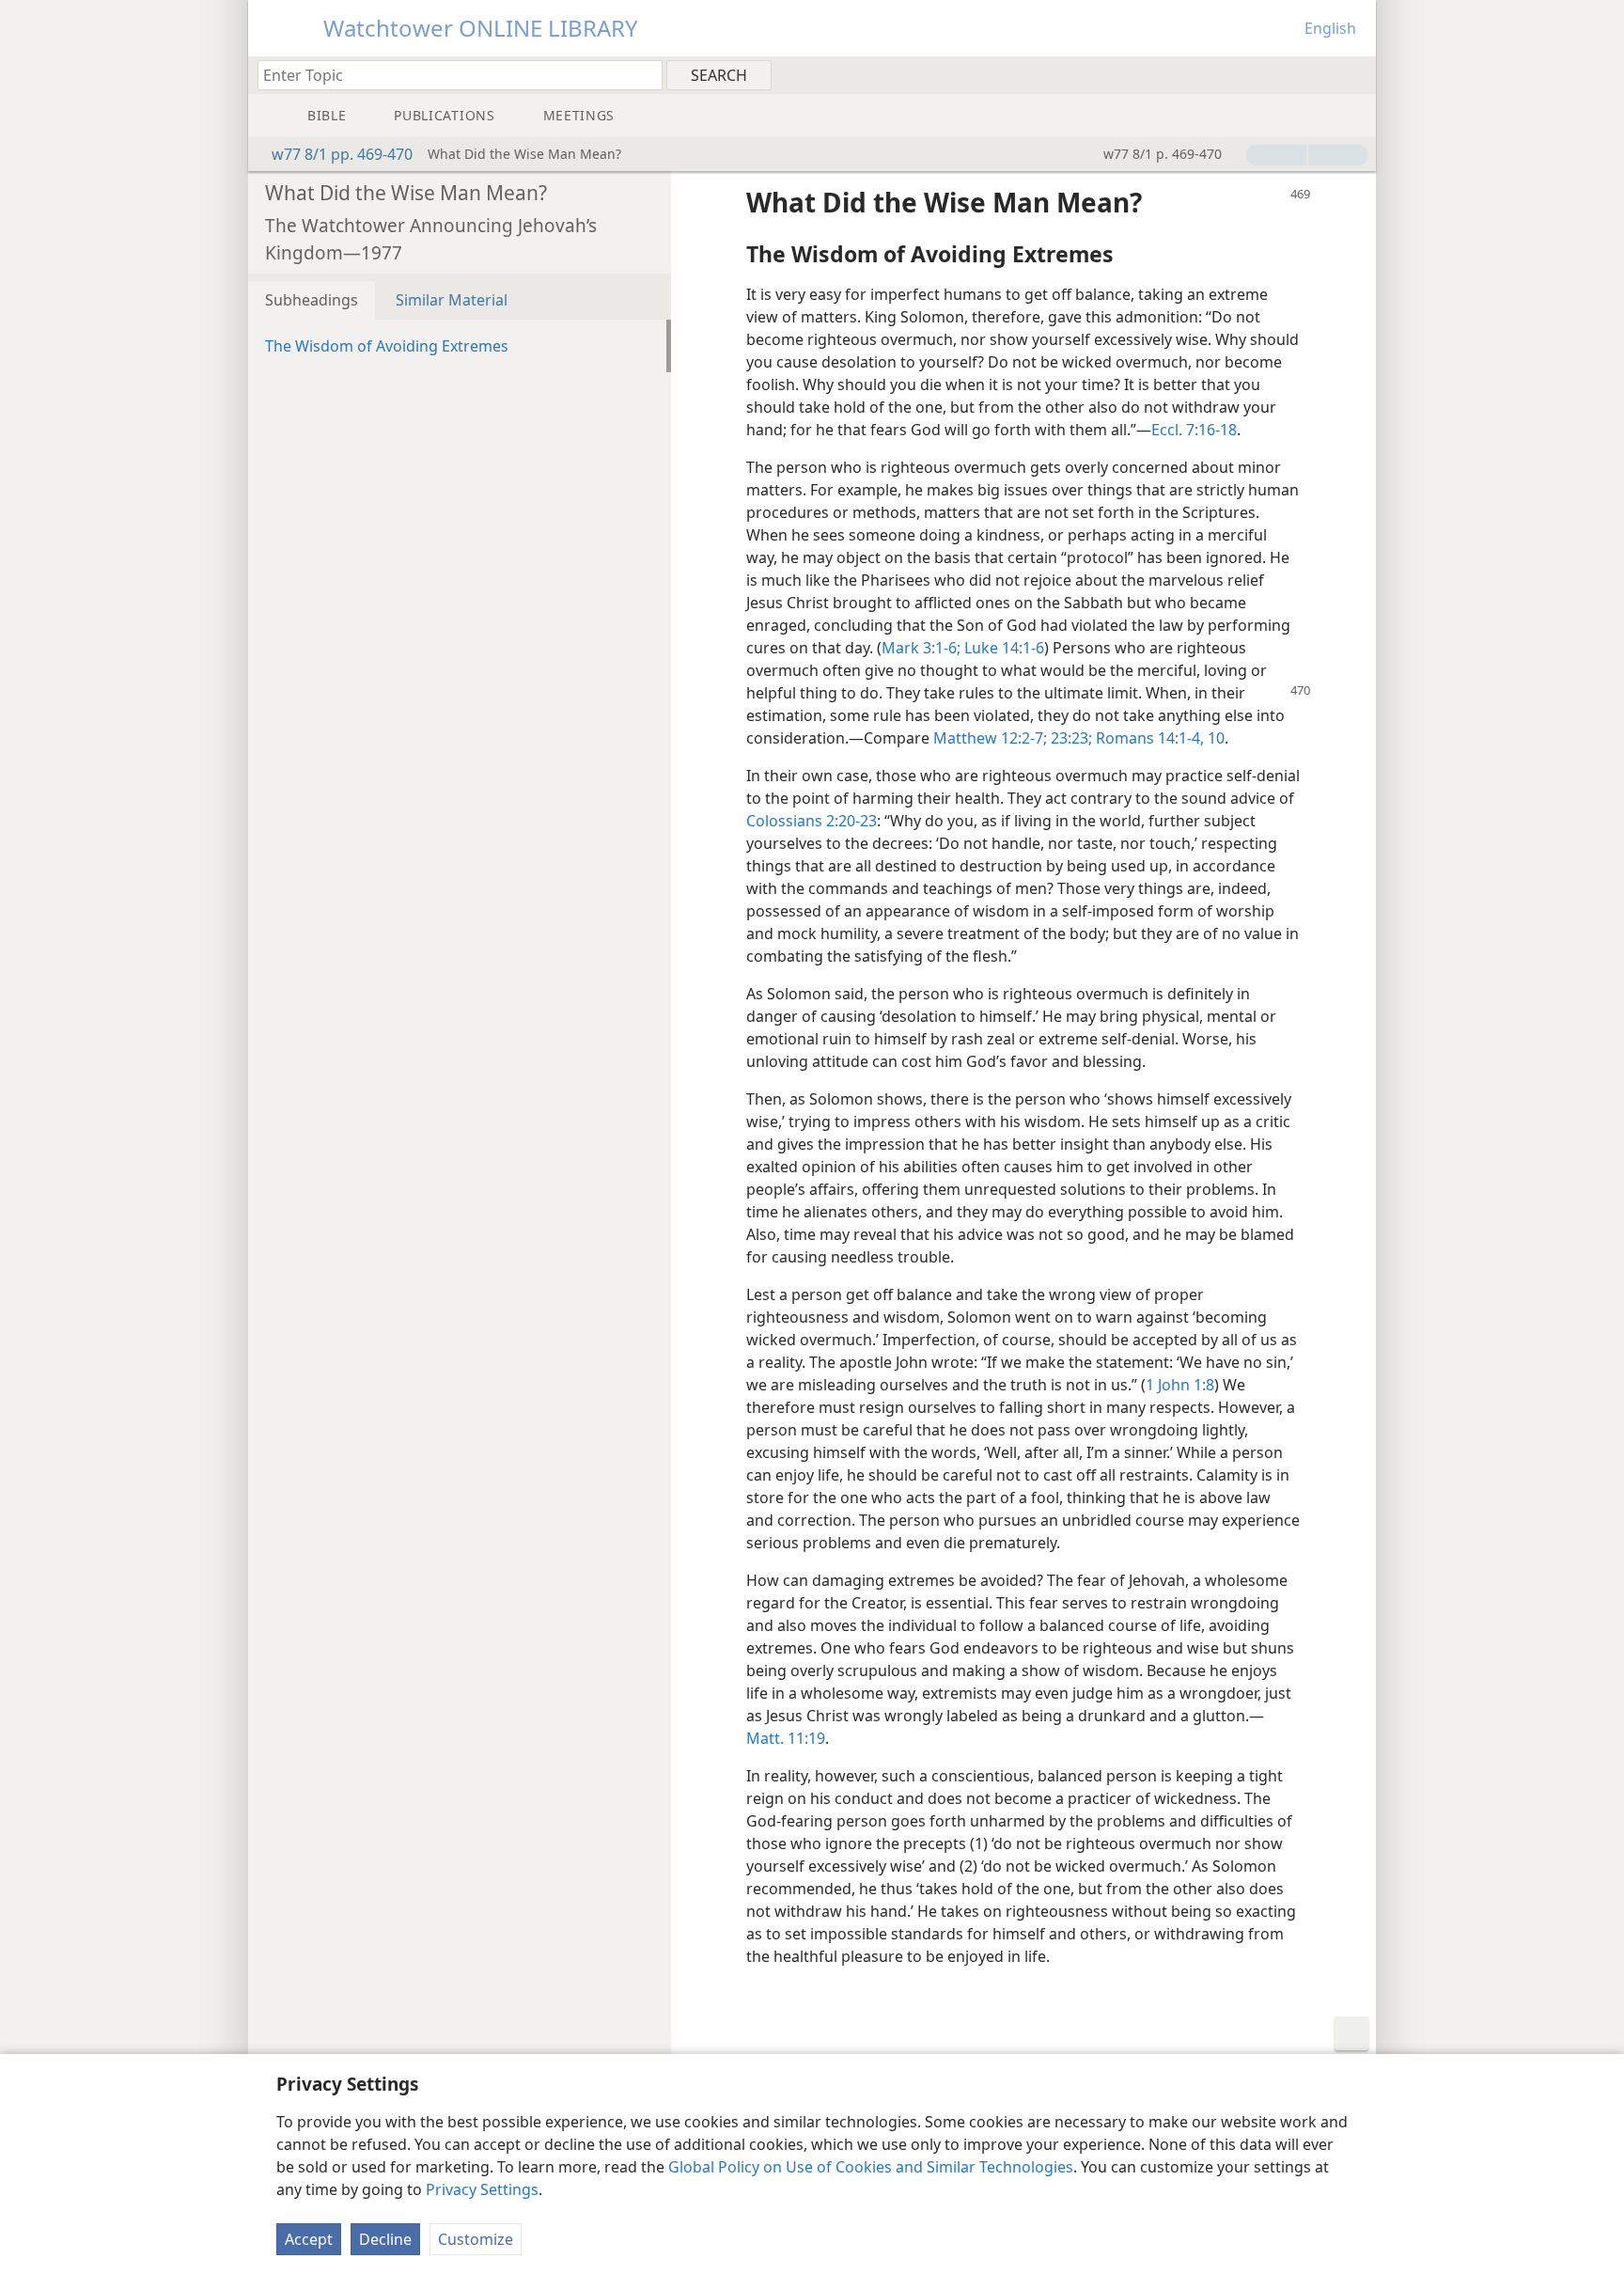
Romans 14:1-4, (1148, 738)
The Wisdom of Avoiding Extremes (387, 346)
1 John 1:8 (1180, 1385)
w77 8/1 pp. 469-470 (342, 154)
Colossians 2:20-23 (812, 821)
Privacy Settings (482, 2189)
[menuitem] (1355, 74)
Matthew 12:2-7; (990, 738)
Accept (309, 2239)
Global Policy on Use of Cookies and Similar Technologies (871, 2167)
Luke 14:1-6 (1002, 648)
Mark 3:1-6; (921, 648)
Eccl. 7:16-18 (1194, 430)
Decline (385, 2239)
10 (1214, 738)
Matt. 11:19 (786, 1738)
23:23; (1070, 738)
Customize (476, 2239)
